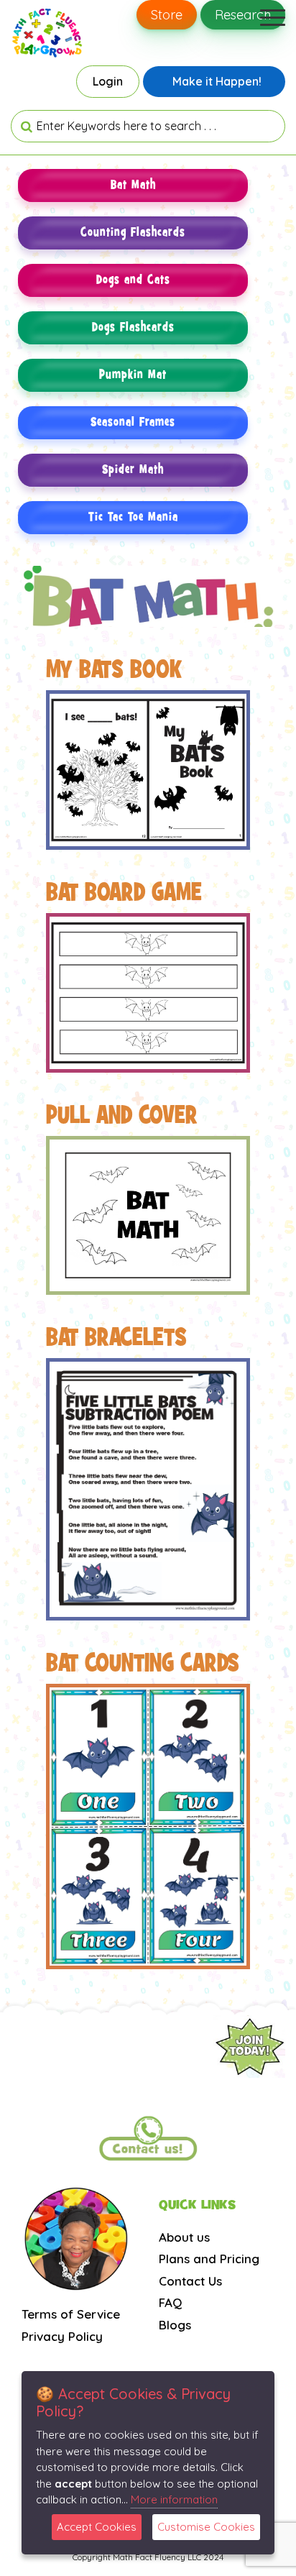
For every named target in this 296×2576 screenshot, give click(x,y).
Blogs (175, 2325)
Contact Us (190, 2281)
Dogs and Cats (133, 280)
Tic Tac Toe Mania (133, 517)
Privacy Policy (62, 2336)
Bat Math (133, 185)
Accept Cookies (97, 2527)
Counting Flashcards (133, 233)
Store (167, 15)
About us (184, 2237)
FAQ (170, 2302)
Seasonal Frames (133, 422)
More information (174, 2499)
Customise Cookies (206, 2527)
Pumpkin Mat (133, 375)
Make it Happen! (217, 81)
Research (243, 15)
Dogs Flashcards (133, 327)
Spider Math (133, 470)
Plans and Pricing (209, 2259)
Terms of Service (71, 2314)
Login (108, 81)
